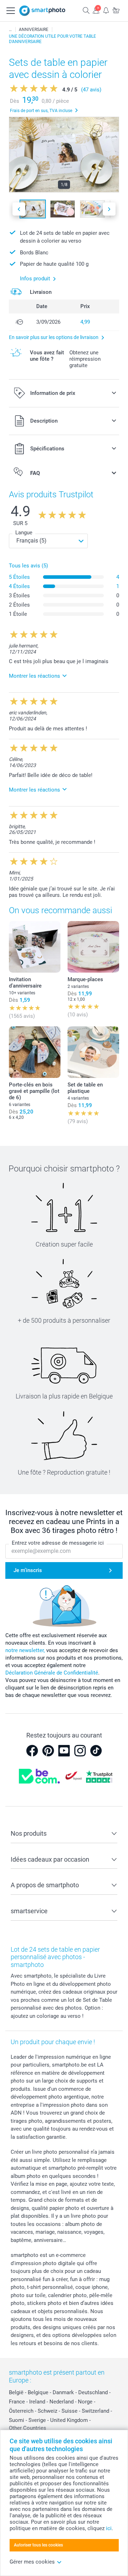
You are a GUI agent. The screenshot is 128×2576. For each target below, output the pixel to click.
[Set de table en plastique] (93, 1052)
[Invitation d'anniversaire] (35, 947)
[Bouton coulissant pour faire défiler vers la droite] (109, 209)
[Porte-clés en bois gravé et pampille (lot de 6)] (35, 1052)
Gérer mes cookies (32, 2562)
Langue (24, 533)
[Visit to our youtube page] (64, 1751)
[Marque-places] (93, 947)
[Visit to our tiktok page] (96, 1751)
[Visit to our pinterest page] (48, 1751)
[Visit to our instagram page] (80, 1751)
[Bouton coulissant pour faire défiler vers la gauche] (19, 209)
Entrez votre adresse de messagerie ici (58, 1543)
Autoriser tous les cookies (38, 2545)
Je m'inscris (28, 1570)
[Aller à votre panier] (116, 10)
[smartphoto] (42, 11)
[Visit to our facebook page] (32, 1751)
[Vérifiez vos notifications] (106, 10)
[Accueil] (10, 30)
